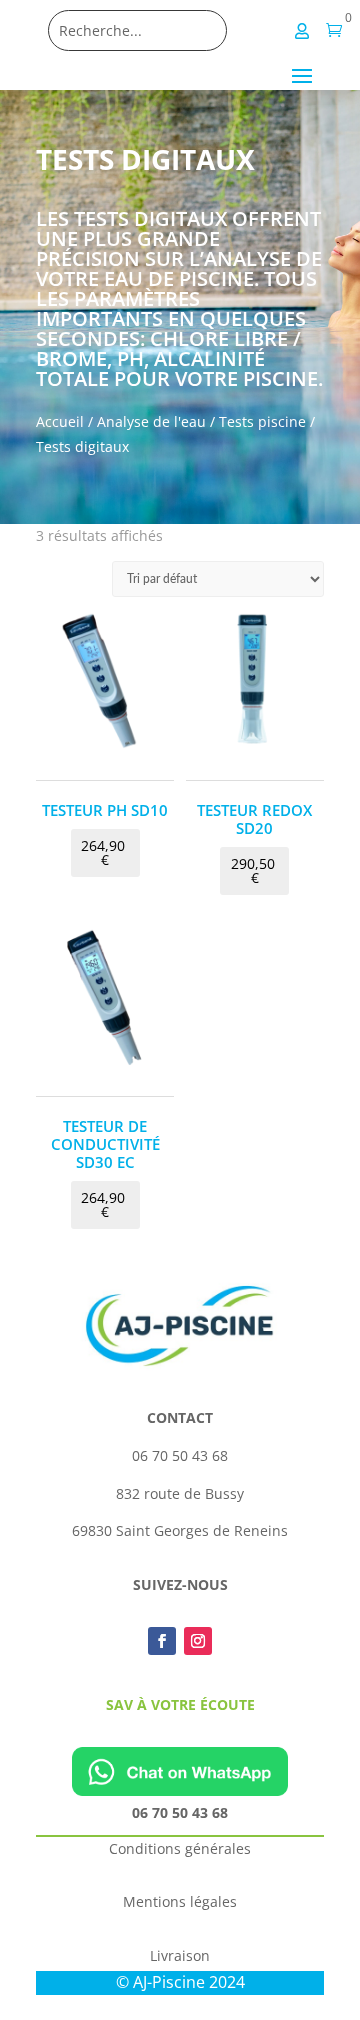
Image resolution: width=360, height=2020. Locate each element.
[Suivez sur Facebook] (162, 1641)
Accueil (60, 421)
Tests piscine (262, 421)
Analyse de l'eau (151, 421)
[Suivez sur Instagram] (198, 1641)
